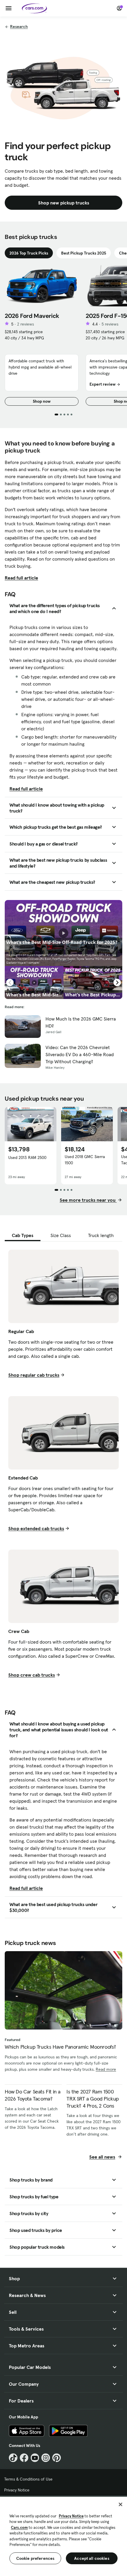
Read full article (21, 578)
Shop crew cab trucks (32, 1675)
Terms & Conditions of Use (28, 2479)
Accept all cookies (92, 2558)
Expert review (102, 384)
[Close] (121, 2504)
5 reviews (110, 324)
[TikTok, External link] (13, 2458)
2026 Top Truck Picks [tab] (29, 253)
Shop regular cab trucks (34, 1375)
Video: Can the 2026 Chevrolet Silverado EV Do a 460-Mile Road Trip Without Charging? (80, 1054)
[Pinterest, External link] (57, 2458)
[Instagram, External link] (46, 2458)
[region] (63, 2536)
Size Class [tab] (61, 1235)
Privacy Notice (17, 2490)
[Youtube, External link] (35, 2458)
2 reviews (26, 324)
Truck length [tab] (101, 1235)
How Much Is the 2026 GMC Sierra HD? (81, 1022)
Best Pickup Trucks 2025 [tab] (84, 253)
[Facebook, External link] (24, 2458)
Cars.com (19, 2528)
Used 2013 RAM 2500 (27, 1157)
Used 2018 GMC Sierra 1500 (85, 1160)
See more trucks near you (88, 1200)
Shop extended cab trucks (36, 1528)
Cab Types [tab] (23, 1235)
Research (19, 27)
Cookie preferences (35, 2558)
